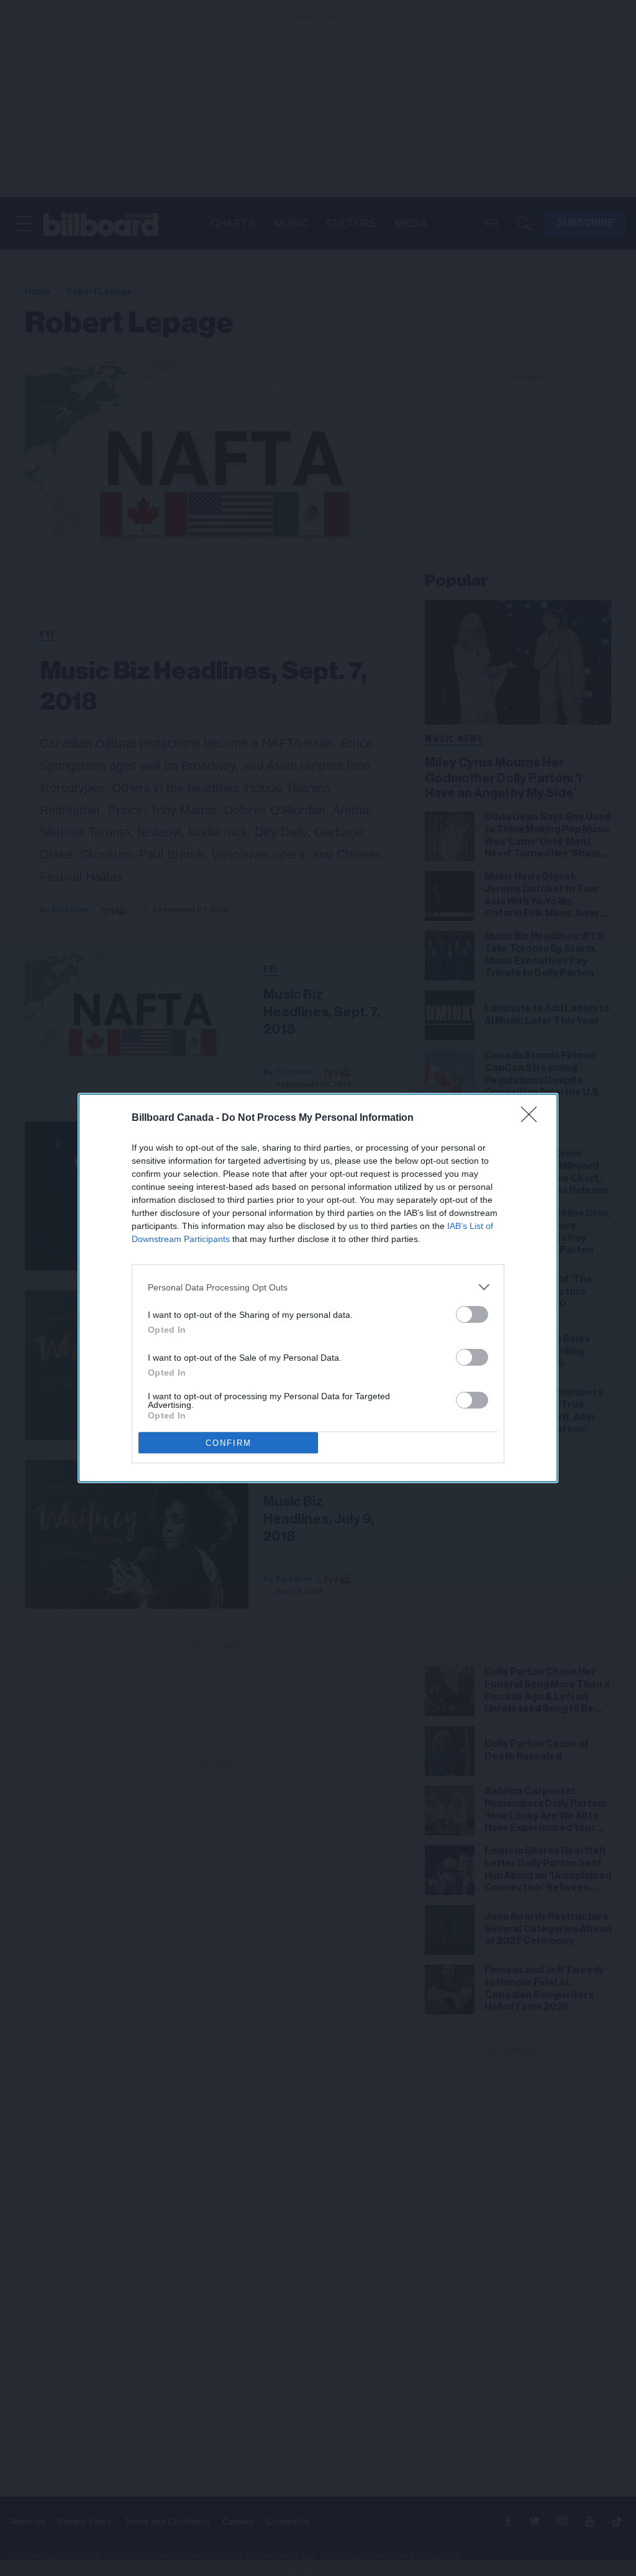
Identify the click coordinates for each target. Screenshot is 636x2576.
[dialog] (318, 1288)
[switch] (472, 1314)
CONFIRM (229, 1443)
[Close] (533, 1118)
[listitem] (318, 1287)
